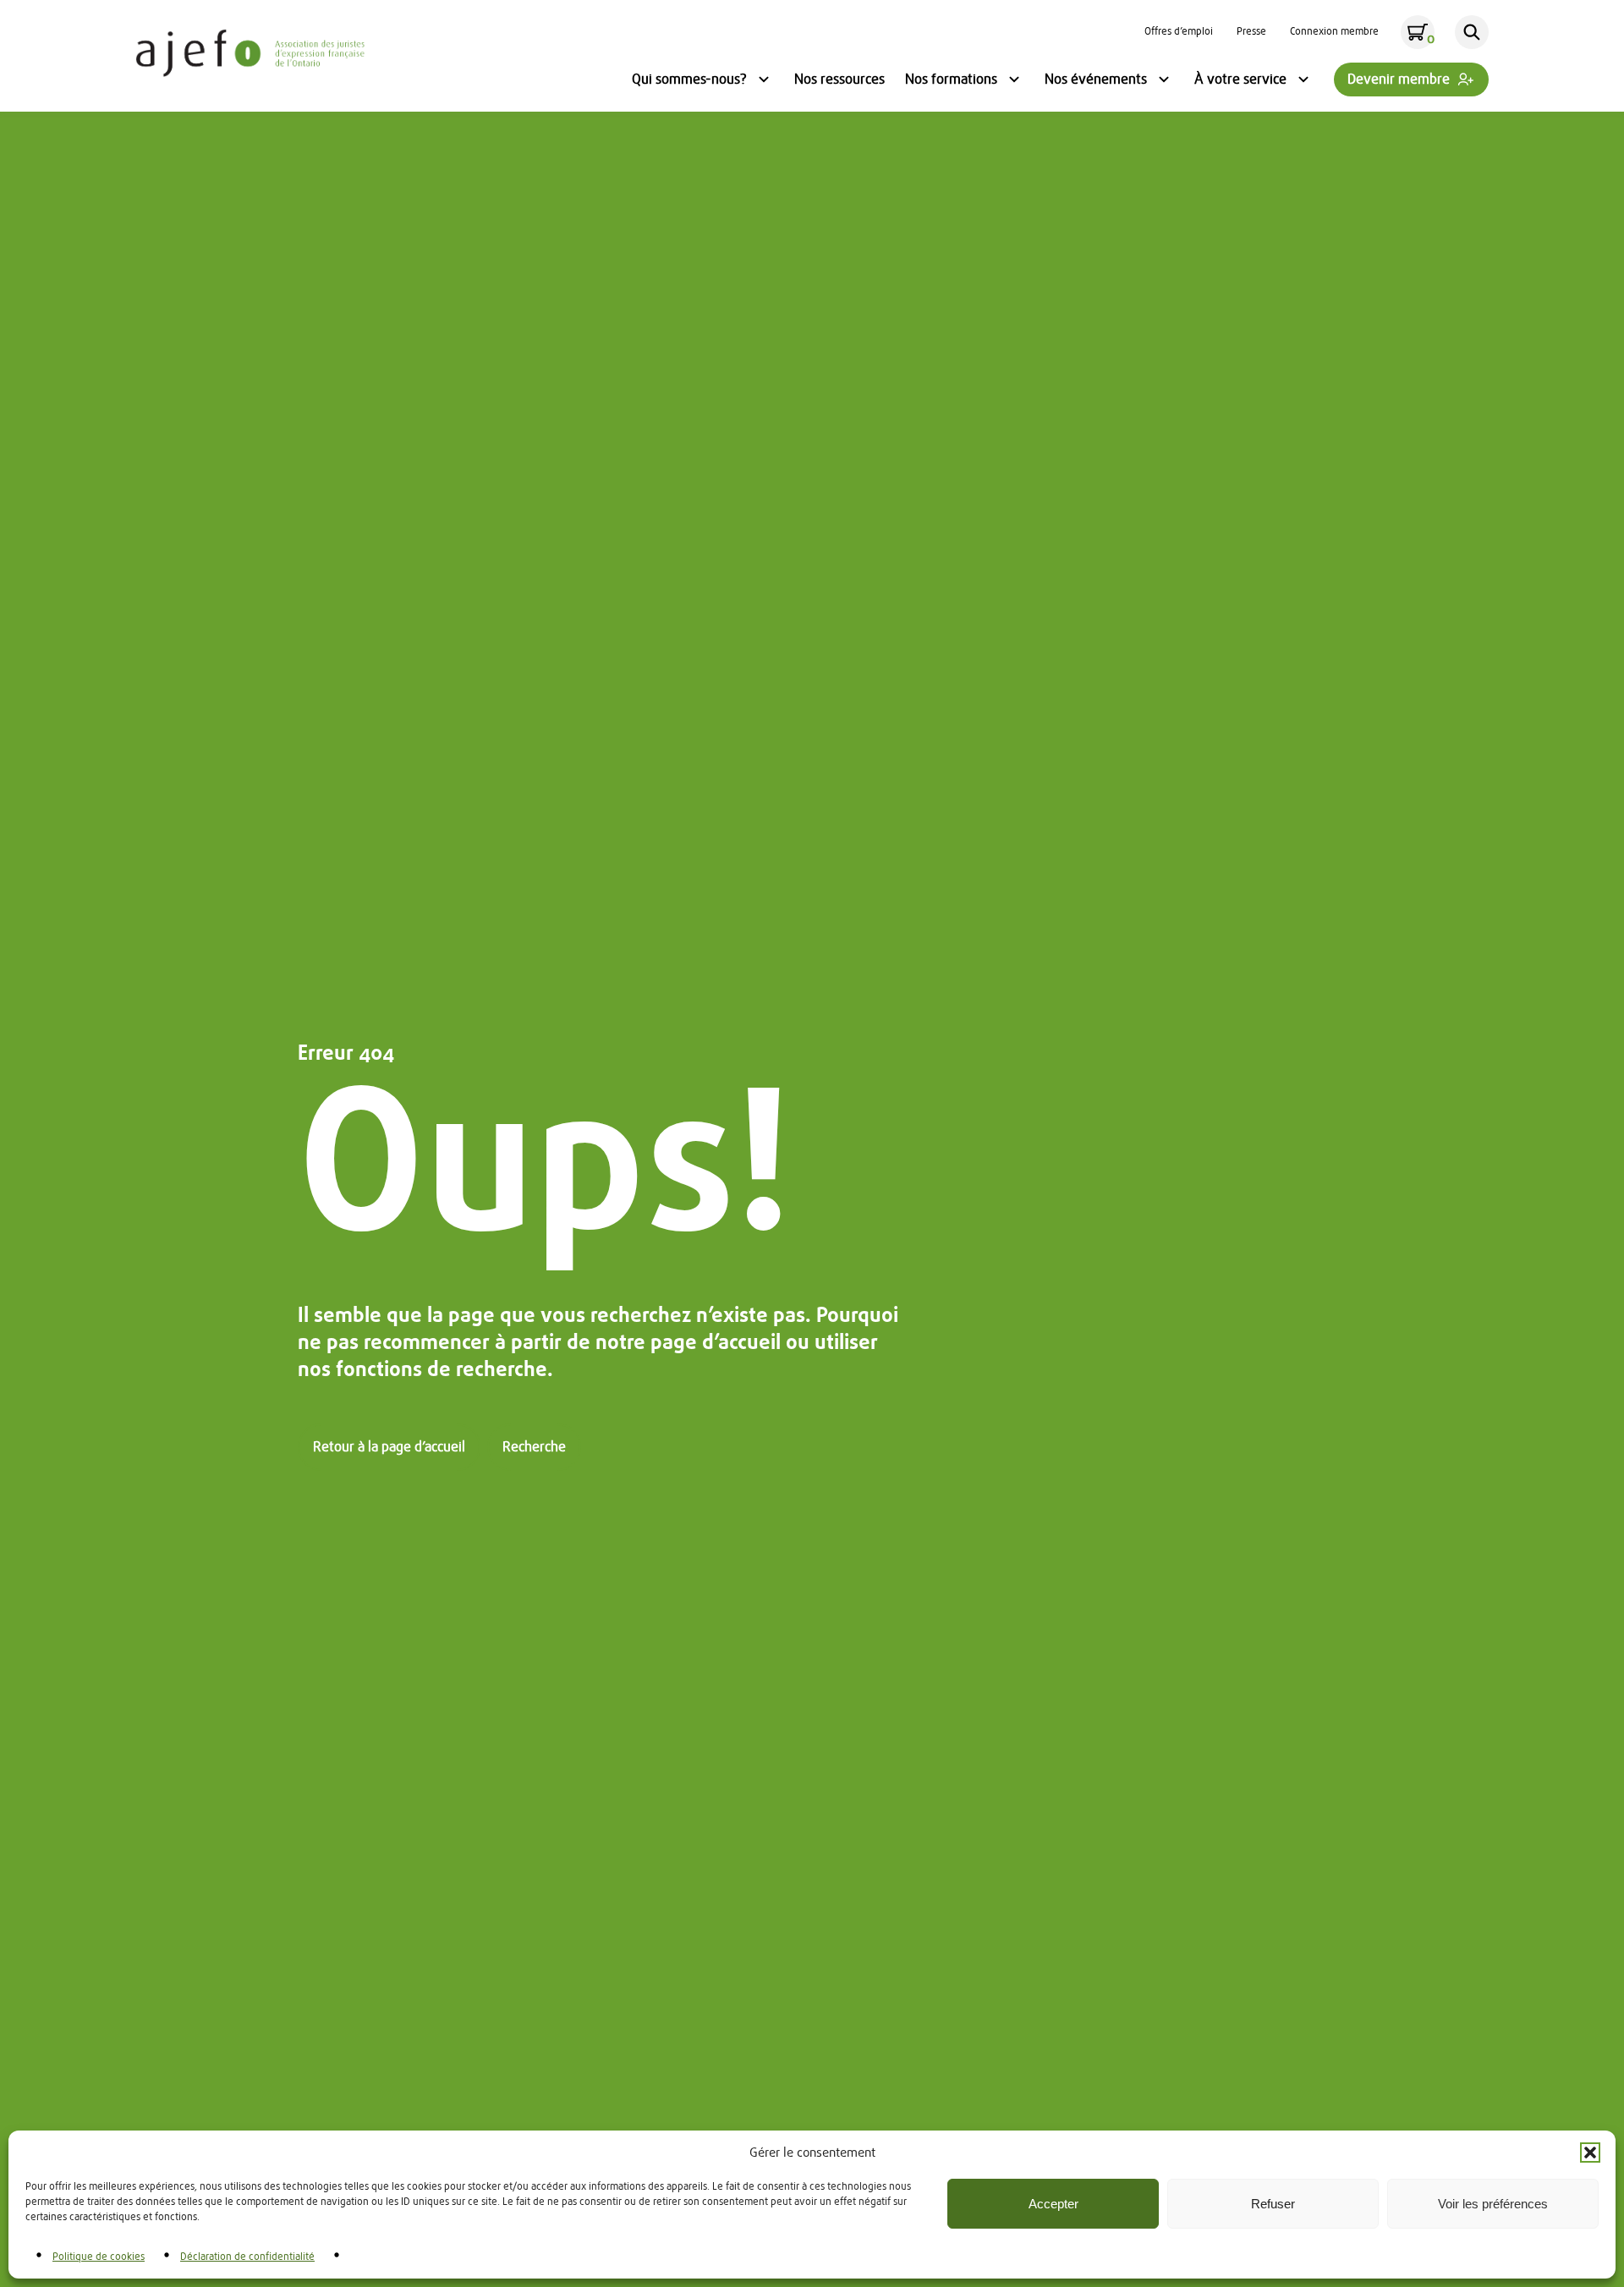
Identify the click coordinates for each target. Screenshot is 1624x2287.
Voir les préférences (1493, 2204)
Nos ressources (839, 80)
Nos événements (1096, 82)
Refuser (1273, 2204)
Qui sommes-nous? (689, 82)
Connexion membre (1334, 32)
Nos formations (951, 82)
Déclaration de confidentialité (247, 2257)
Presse (1251, 32)
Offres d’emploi (1179, 32)
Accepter (1053, 2204)
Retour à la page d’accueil (389, 1447)
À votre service (1240, 82)
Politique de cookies (99, 2257)
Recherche (534, 1447)
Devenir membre (1399, 80)
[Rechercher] (1472, 32)
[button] (1590, 2153)
